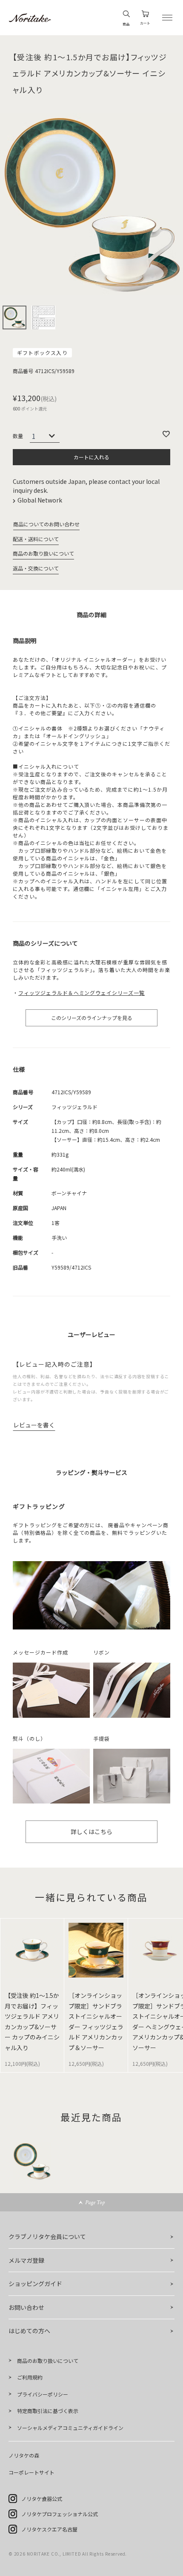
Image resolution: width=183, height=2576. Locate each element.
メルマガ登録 (26, 2260)
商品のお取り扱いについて (43, 553)
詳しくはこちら (91, 1832)
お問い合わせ (26, 2307)
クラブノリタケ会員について (47, 2236)
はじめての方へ (29, 2331)
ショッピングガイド (35, 2284)
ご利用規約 (30, 2377)
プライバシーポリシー (43, 2394)
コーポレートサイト (31, 2472)
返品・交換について (36, 568)
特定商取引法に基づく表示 (48, 2411)
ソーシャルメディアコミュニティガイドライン (70, 2428)
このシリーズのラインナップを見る (92, 1018)
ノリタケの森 (24, 2455)
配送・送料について (36, 539)
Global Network (40, 500)
